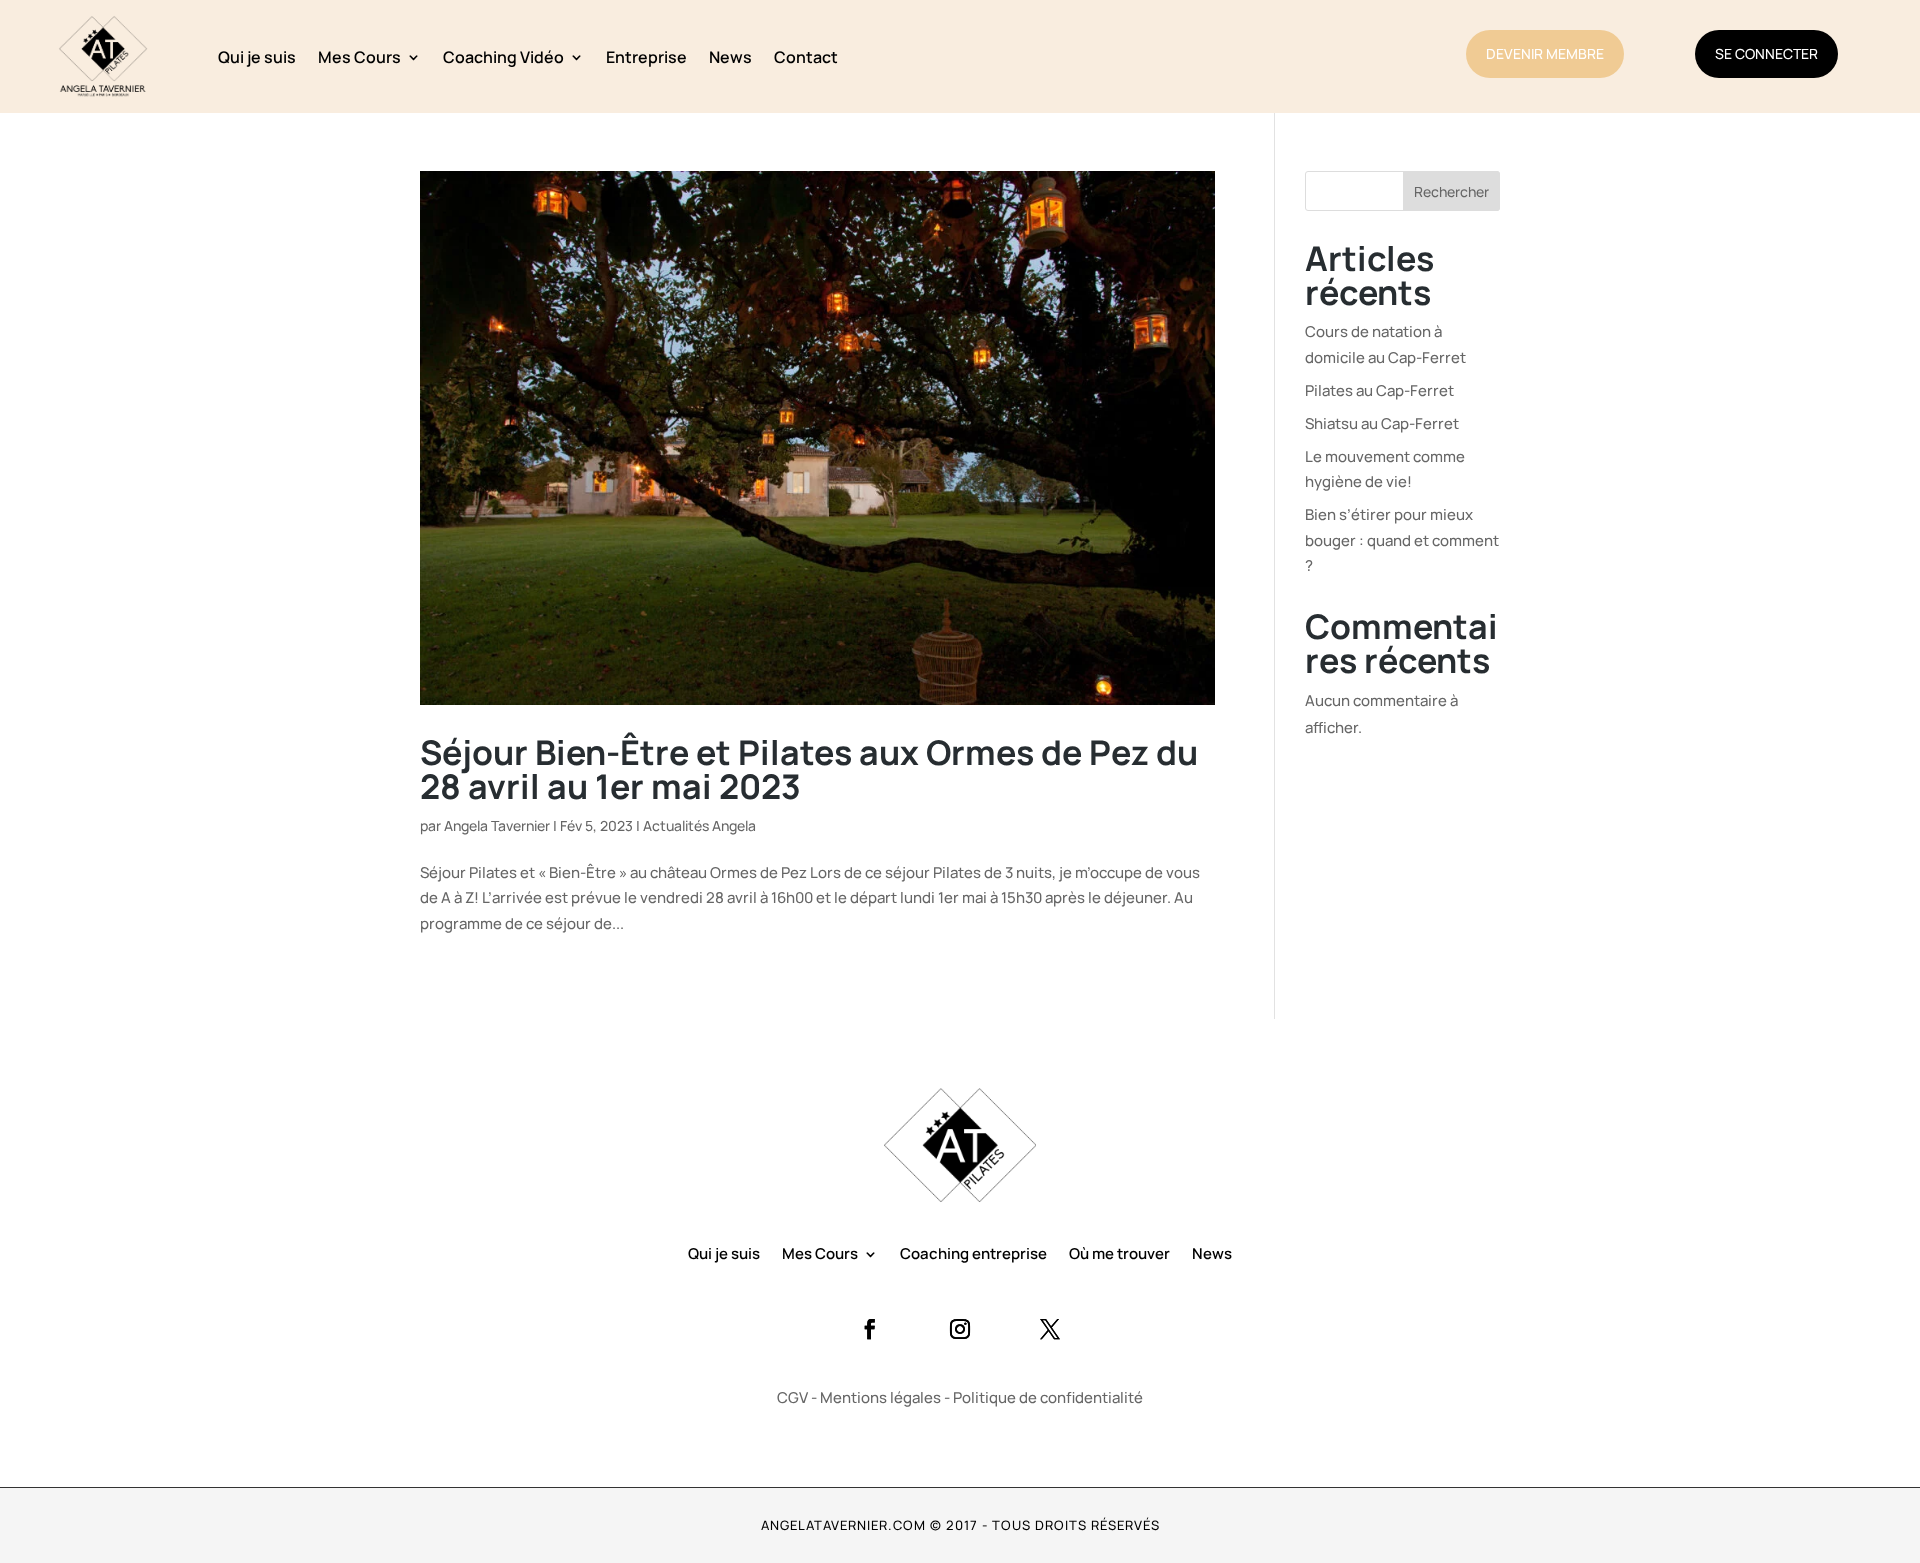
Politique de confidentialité (1048, 1397)
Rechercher (1451, 191)
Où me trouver (1119, 1255)
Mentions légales (880, 1397)
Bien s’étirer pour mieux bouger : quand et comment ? (1402, 540)
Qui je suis (257, 57)
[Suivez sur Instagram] (960, 1329)
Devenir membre (1545, 53)
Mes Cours (359, 57)
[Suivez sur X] (1050, 1329)
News (730, 57)
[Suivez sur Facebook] (870, 1329)
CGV (792, 1397)
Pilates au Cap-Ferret (1379, 390)
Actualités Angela (699, 825)
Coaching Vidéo (503, 57)
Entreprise (646, 57)
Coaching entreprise (973, 1255)
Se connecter (1766, 53)
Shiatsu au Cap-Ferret (1382, 423)
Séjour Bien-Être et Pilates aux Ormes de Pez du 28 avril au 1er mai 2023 (809, 769)
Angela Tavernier (497, 825)
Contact (806, 57)
